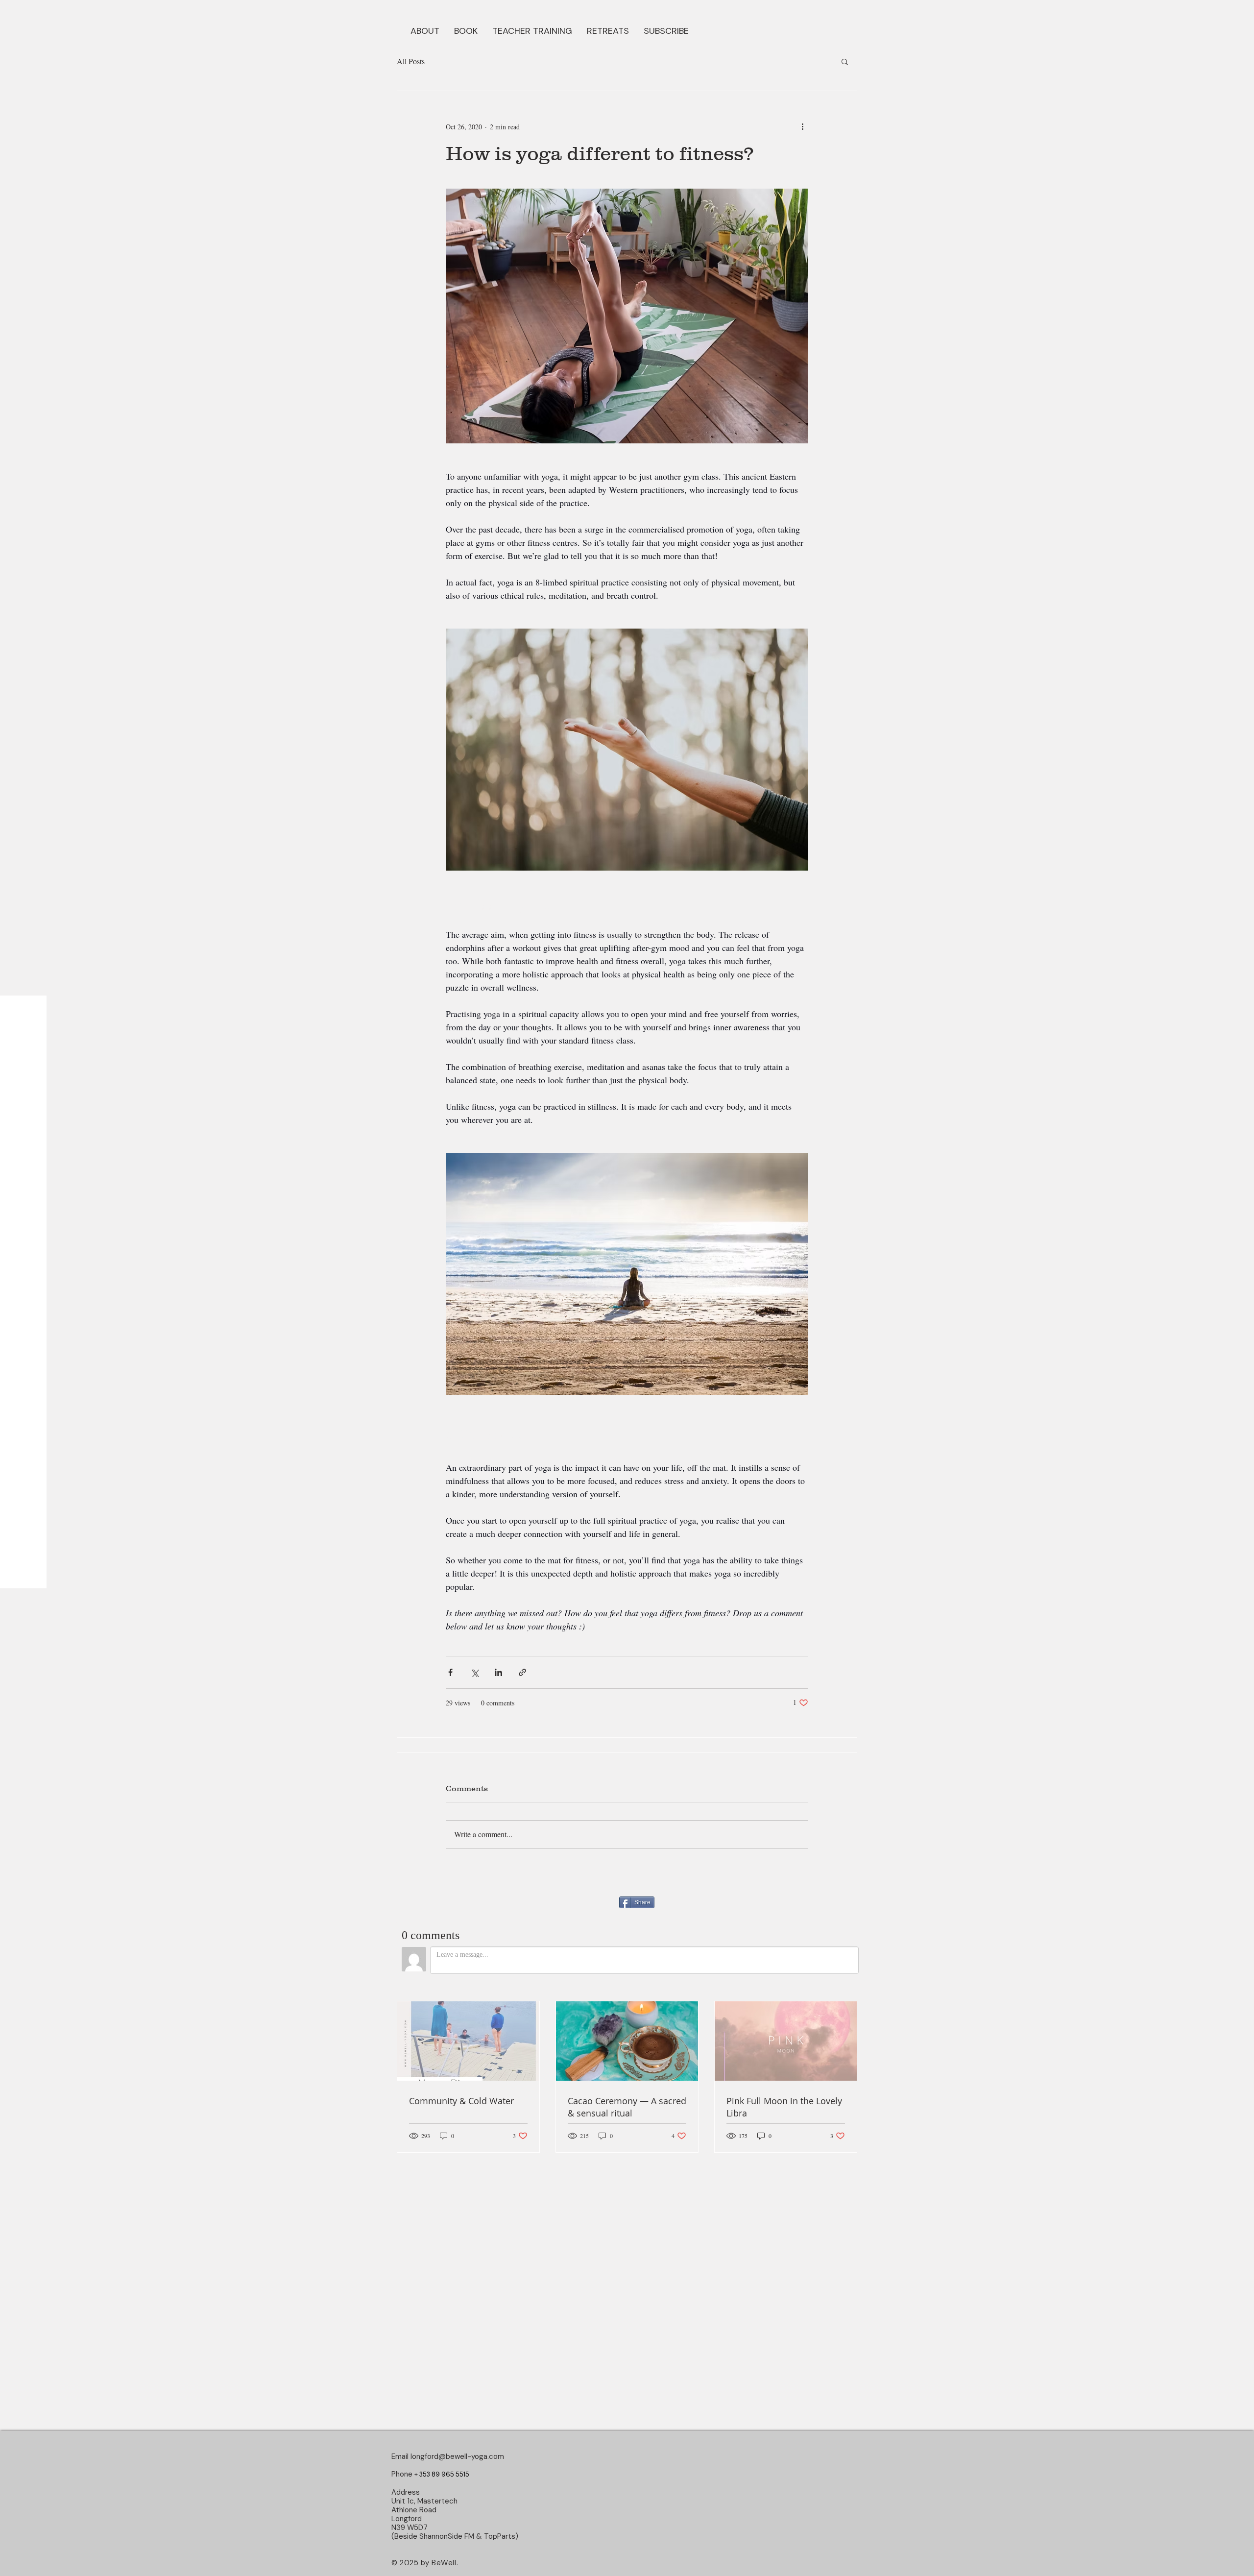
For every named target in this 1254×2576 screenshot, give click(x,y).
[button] (466, 30)
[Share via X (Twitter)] (474, 1672)
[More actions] (802, 126)
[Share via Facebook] (450, 1672)
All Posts (411, 61)
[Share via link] (522, 1672)
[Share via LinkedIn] (498, 1672)
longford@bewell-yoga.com (457, 2456)
